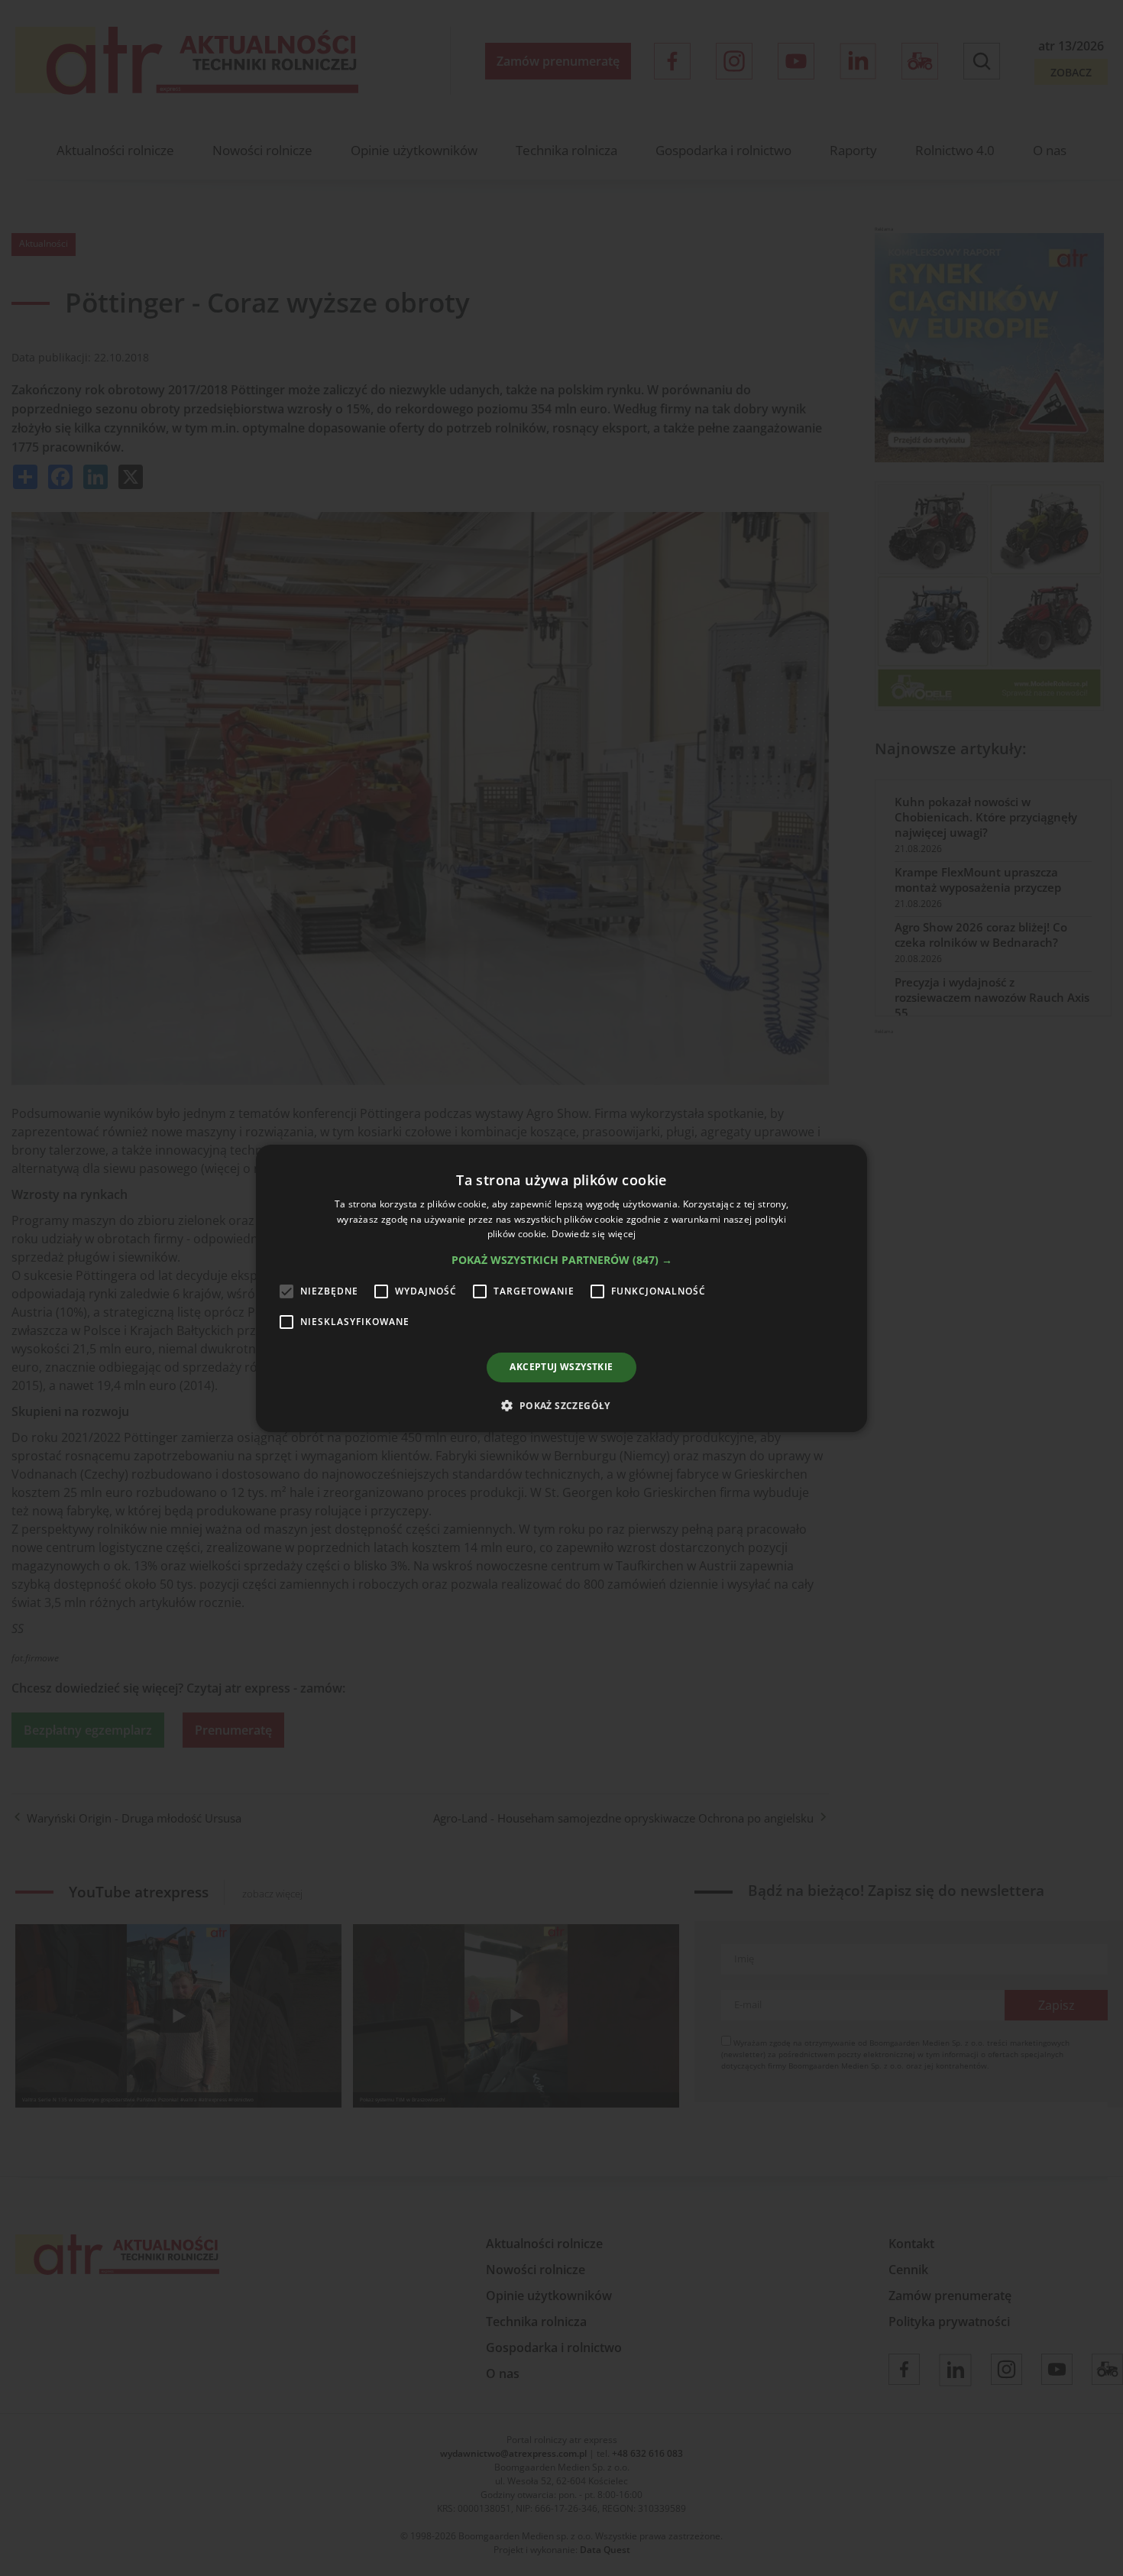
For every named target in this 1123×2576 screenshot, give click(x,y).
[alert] (561, 1288)
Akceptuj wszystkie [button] (561, 1367)
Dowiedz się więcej (594, 1234)
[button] (562, 1260)
